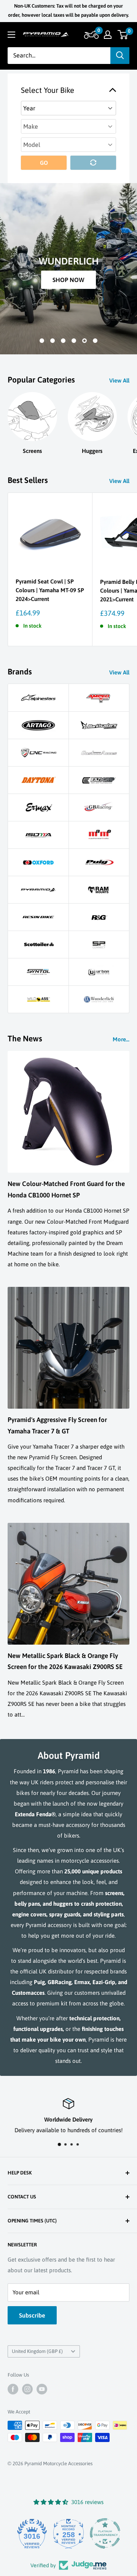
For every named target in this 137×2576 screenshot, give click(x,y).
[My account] (108, 35)
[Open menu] (11, 35)
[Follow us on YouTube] (42, 2389)
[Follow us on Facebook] (13, 2389)
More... (121, 1039)
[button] (90, 35)
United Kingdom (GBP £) (37, 2351)
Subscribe (32, 2315)
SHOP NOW (68, 280)
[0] (123, 35)
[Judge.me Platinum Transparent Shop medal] (92, 2533)
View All (119, 380)
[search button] (120, 56)
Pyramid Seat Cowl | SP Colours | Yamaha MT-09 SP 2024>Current (50, 590)
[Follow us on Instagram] (27, 2389)
